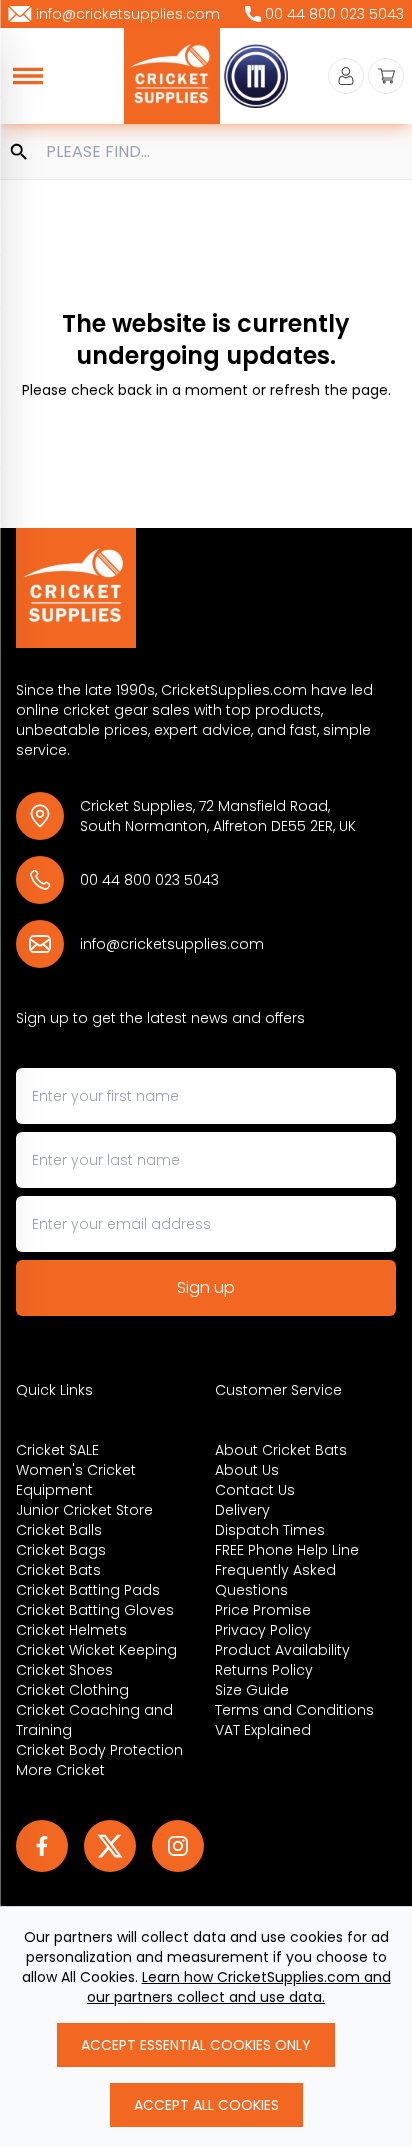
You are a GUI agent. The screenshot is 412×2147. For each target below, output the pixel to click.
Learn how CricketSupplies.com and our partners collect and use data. (239, 1987)
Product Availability (282, 1650)
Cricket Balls (59, 1530)
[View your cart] (386, 76)
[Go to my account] (346, 76)
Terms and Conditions (294, 1710)
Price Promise (263, 1610)
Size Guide (252, 1690)
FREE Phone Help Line (287, 1550)
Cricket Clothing (72, 1690)
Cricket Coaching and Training (94, 1720)
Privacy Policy (263, 1630)
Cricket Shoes (64, 1670)
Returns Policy (264, 1670)
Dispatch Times (270, 1530)
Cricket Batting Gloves (95, 1610)
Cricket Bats (58, 1570)
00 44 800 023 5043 (149, 880)
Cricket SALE (57, 1450)
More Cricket (60, 1770)
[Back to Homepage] (206, 588)
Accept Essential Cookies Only (196, 2045)
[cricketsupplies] (172, 76)
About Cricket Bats (281, 1450)
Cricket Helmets (71, 1630)
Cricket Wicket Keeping (96, 1650)
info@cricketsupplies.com (172, 944)
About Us (247, 1470)
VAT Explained (263, 1730)
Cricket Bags (61, 1550)
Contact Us (255, 1490)
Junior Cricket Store (84, 1510)
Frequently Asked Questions (275, 1580)
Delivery (242, 1510)
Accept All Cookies (206, 2105)
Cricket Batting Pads (88, 1590)
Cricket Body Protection (99, 1750)
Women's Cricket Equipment (76, 1480)
